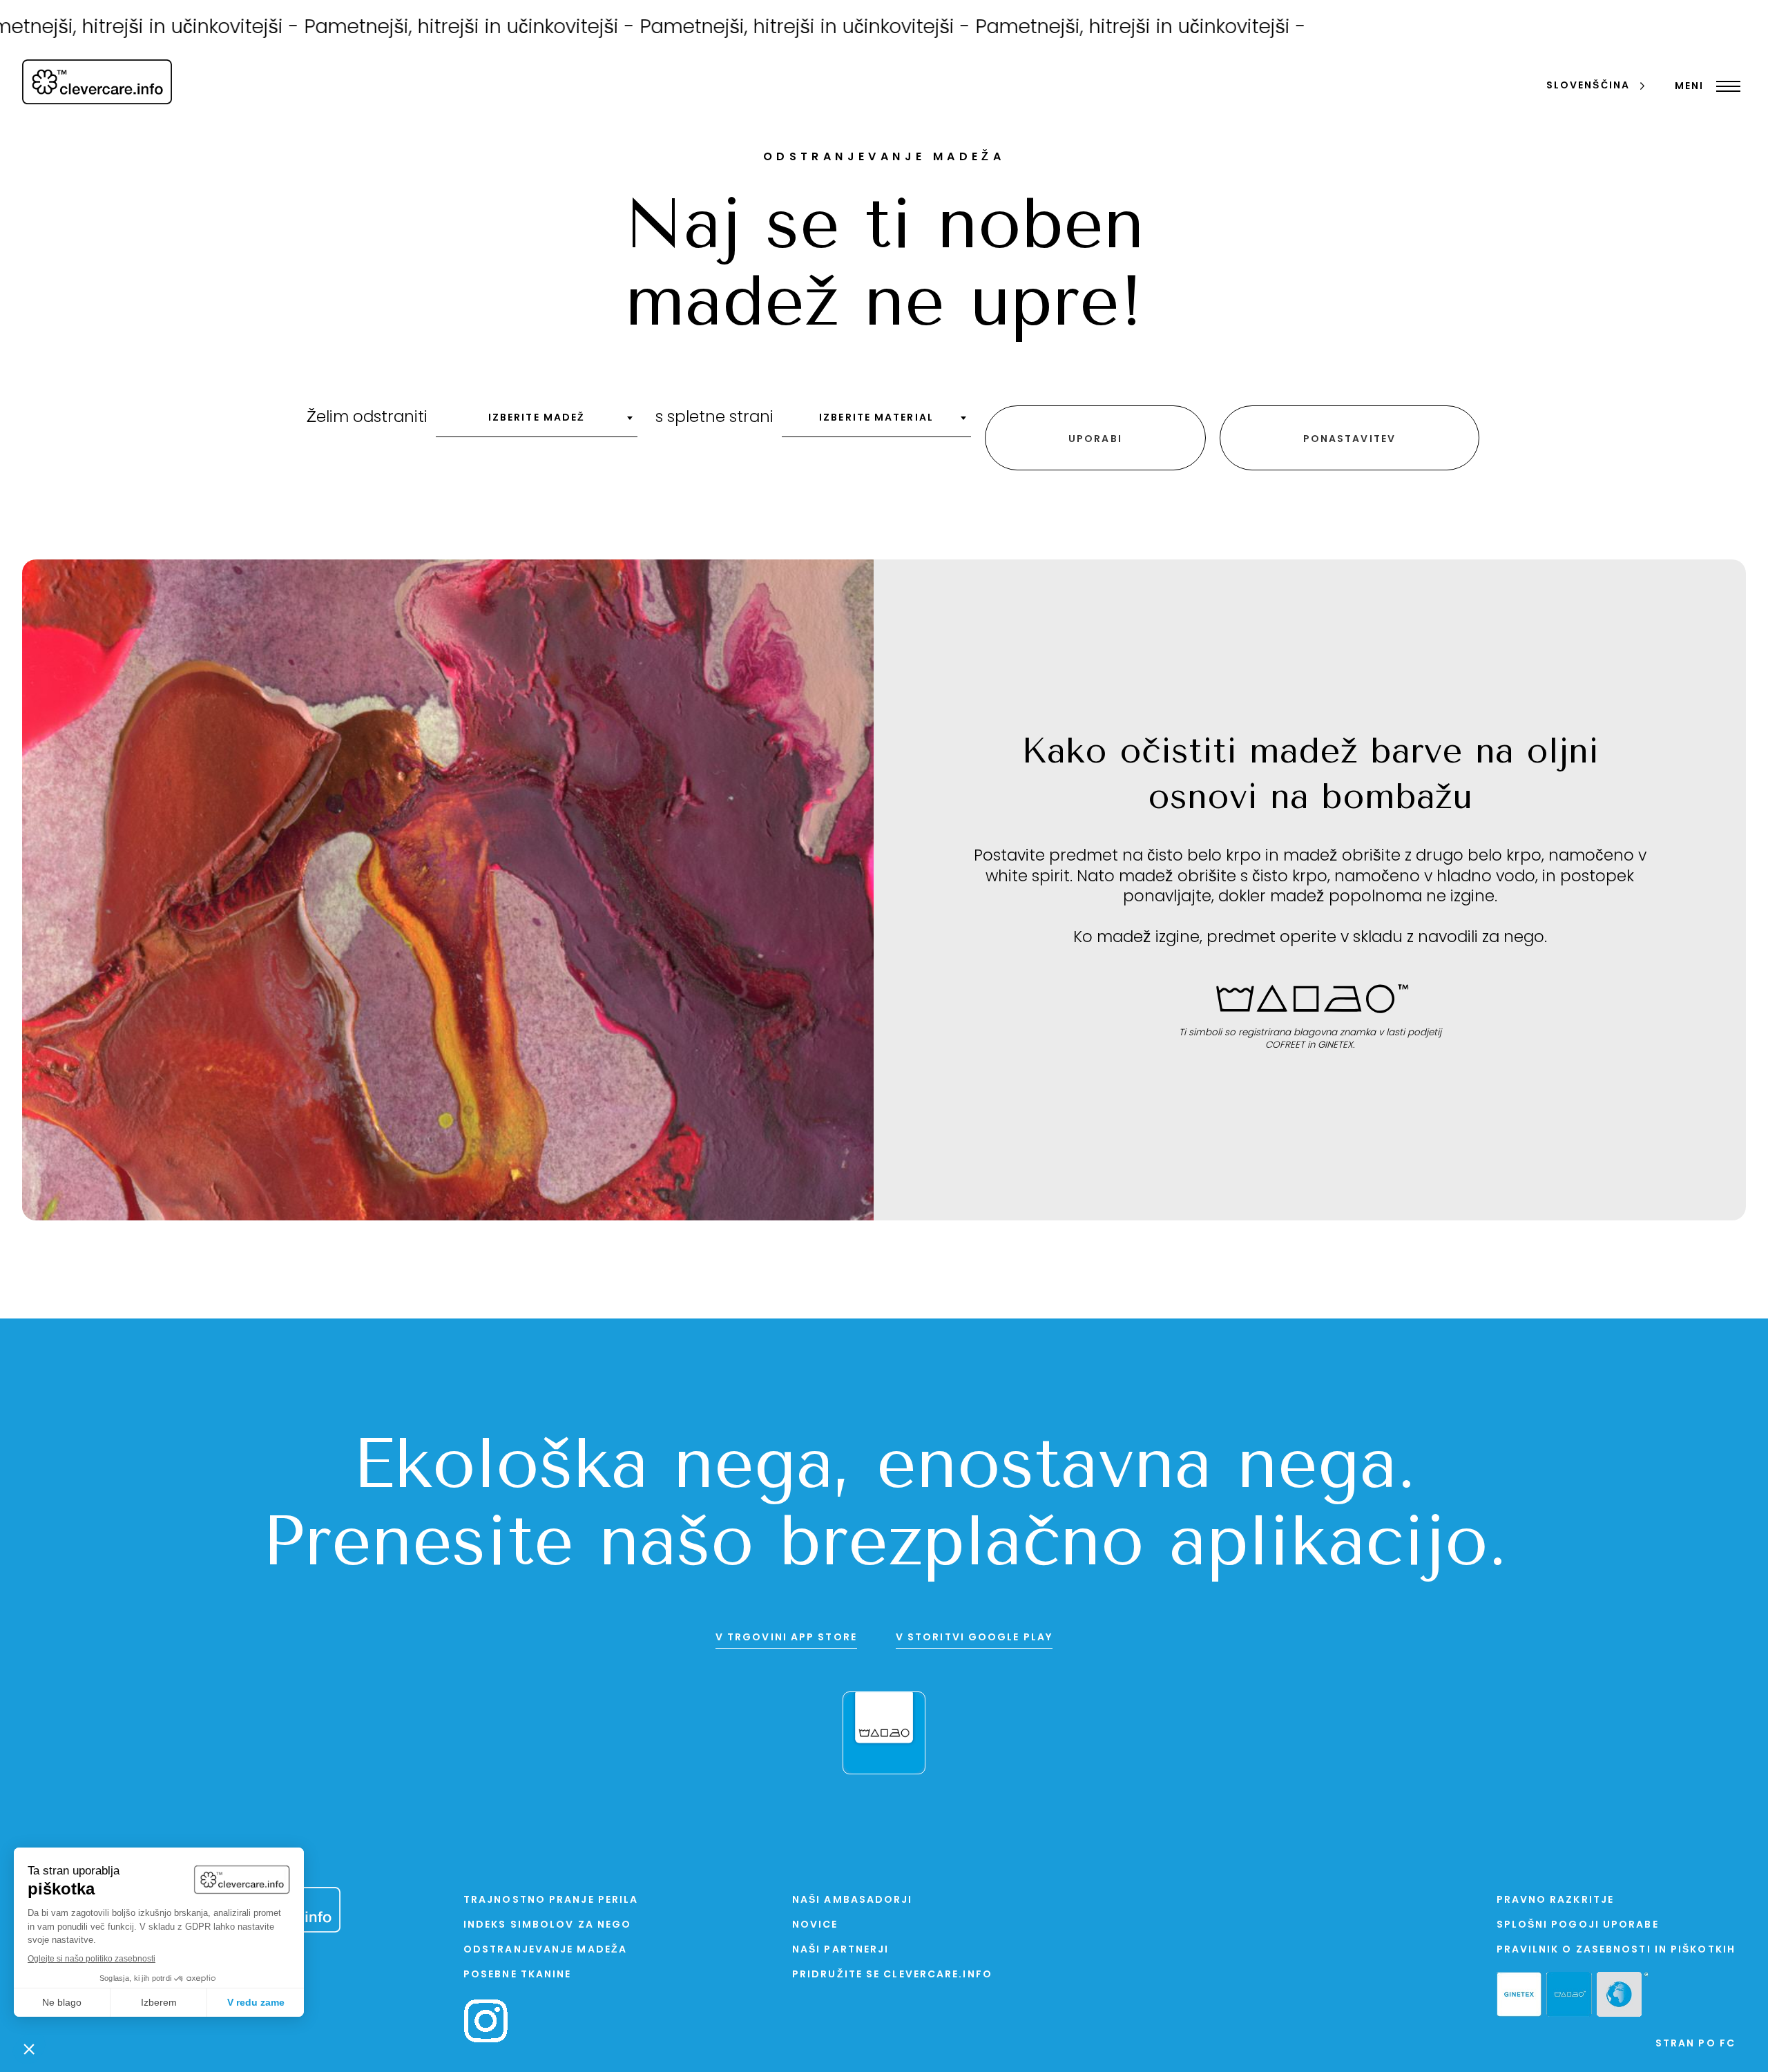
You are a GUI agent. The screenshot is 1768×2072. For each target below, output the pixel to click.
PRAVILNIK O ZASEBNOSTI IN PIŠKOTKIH (1616, 1950)
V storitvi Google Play (974, 1638)
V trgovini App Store (786, 1638)
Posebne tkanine (518, 1975)
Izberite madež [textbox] (537, 418)
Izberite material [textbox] (876, 418)
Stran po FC (1695, 2044)
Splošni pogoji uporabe (1578, 1925)
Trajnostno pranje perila (551, 1900)
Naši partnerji (840, 1950)
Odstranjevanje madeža (545, 1950)
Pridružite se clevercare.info (892, 1975)
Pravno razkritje (1556, 1900)
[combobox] (537, 423)
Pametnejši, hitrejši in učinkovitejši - (406, 28)
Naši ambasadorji (853, 1900)
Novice (815, 1925)
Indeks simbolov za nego (547, 1925)
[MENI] (1725, 86)
